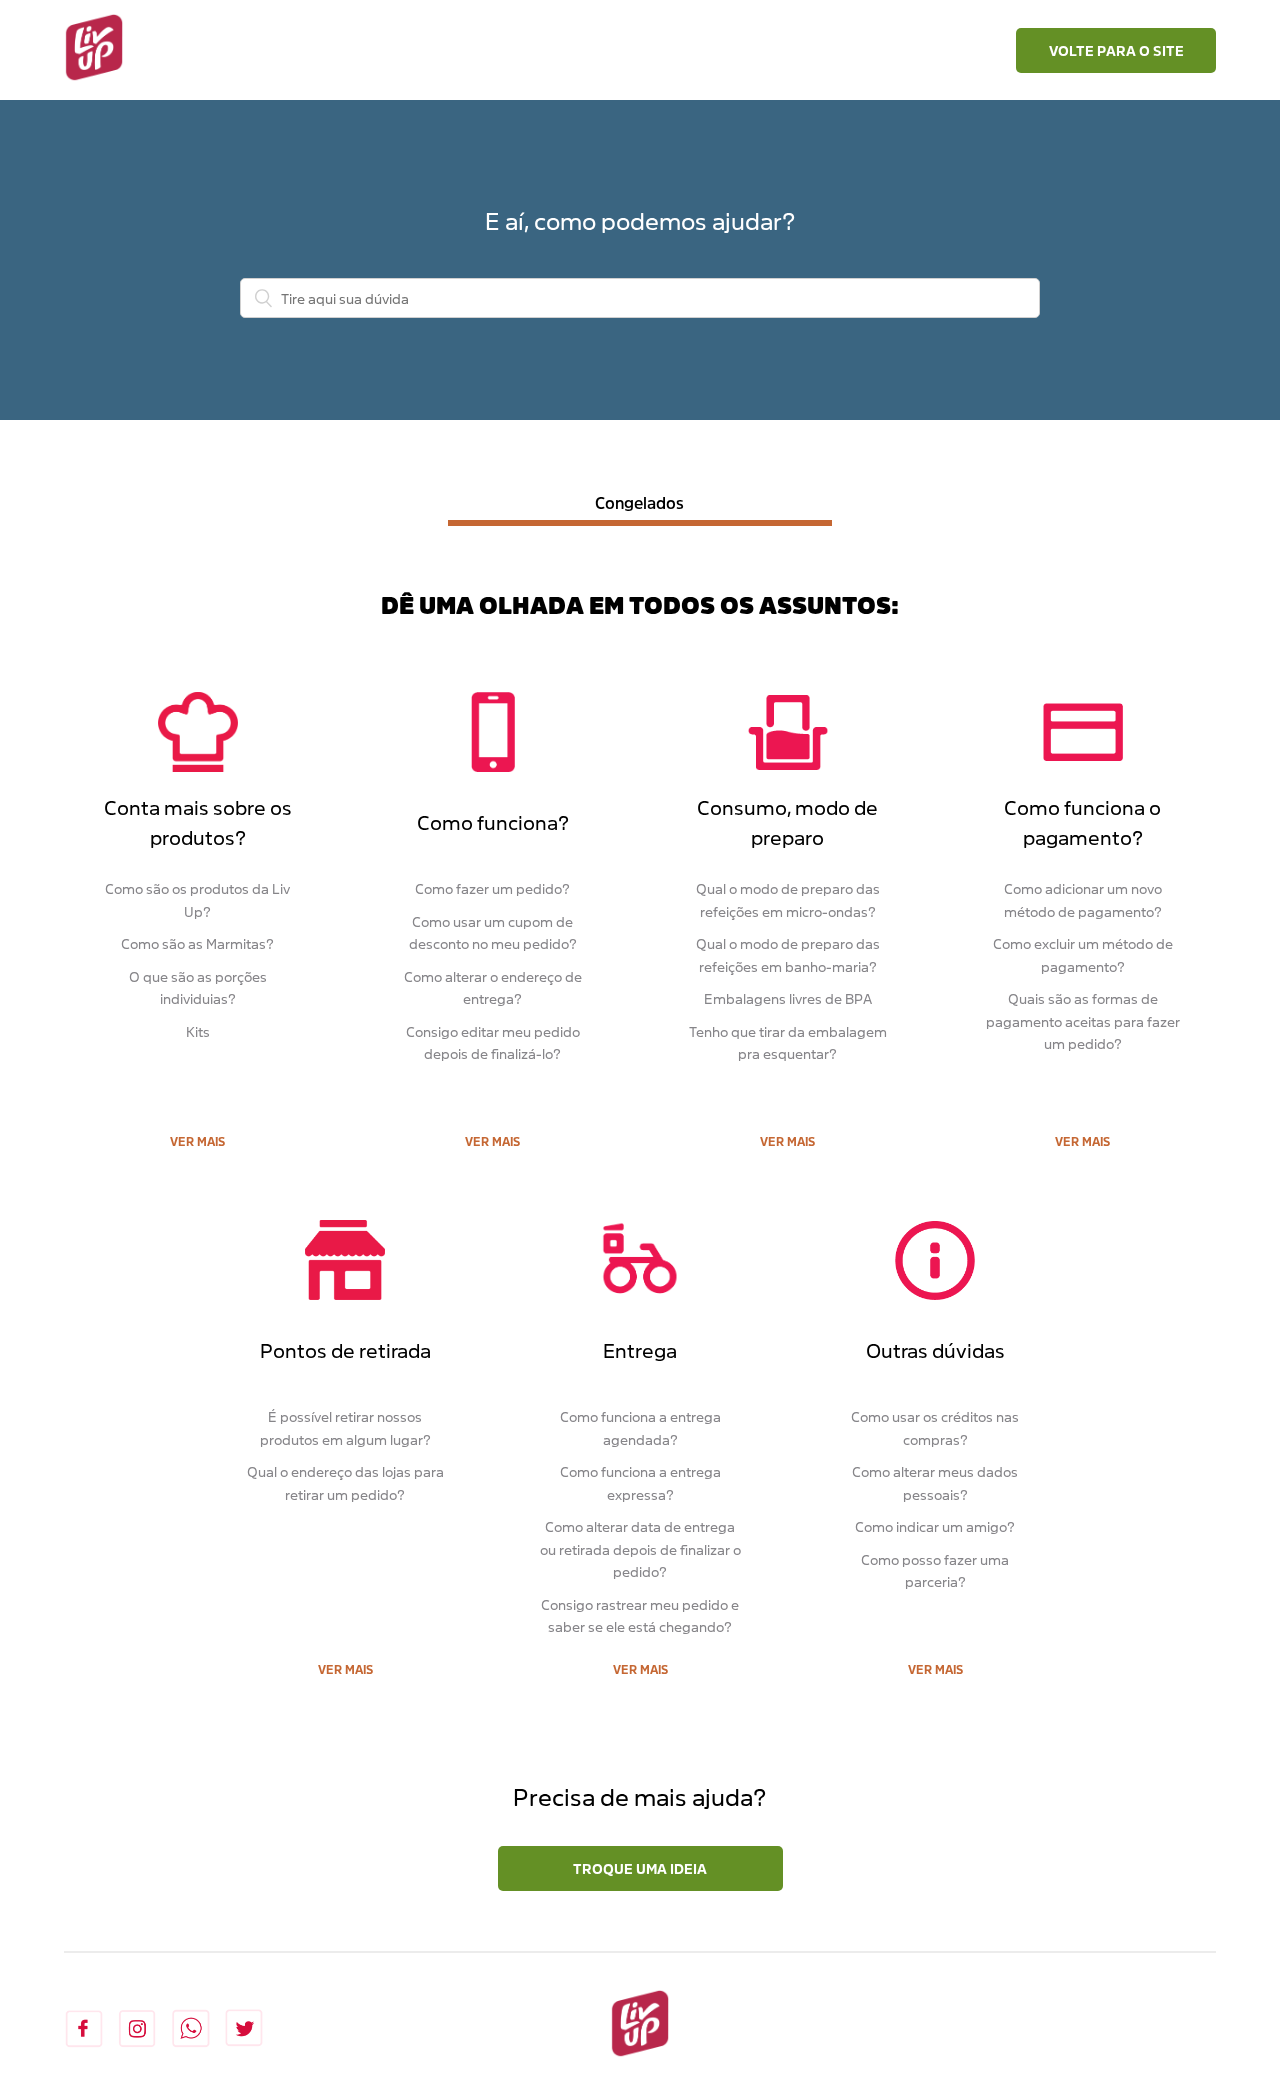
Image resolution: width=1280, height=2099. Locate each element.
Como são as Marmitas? (197, 943)
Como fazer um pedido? (492, 888)
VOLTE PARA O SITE (1116, 50)
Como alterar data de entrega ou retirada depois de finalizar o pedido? (640, 1549)
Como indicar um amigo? (935, 1526)
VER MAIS (197, 1141)
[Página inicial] (94, 50)
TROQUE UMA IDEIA (640, 1868)
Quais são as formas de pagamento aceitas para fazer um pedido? (1083, 1021)
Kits (198, 1031)
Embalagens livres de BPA (788, 998)
